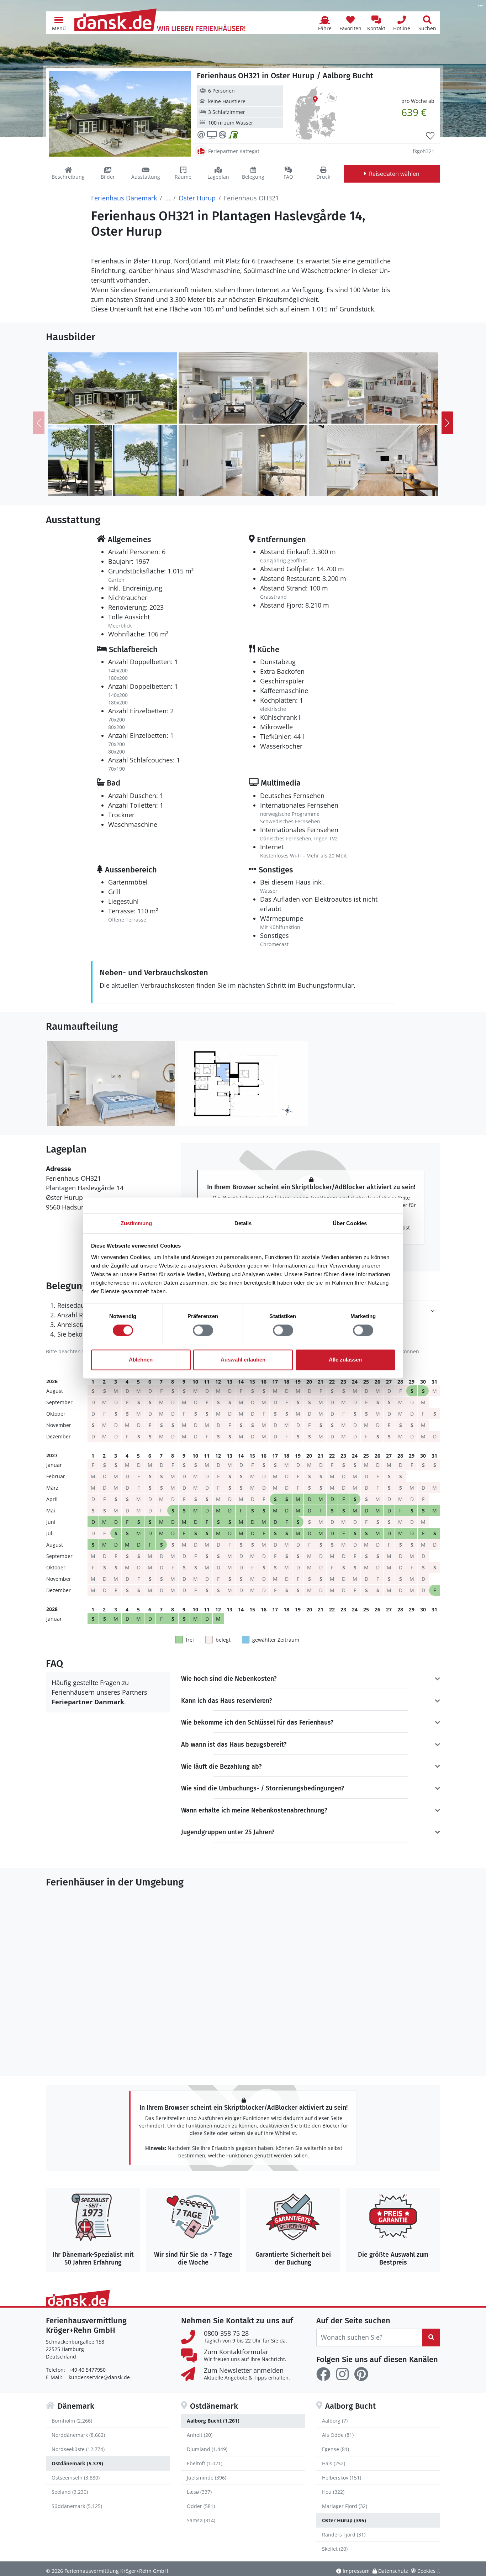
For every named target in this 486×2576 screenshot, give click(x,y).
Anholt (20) (200, 2435)
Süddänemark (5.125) (77, 2506)
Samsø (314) (201, 2520)
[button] (59, 23)
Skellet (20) (335, 2549)
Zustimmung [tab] (136, 1223)
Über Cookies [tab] (350, 1223)
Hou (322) (333, 2492)
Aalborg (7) (335, 2421)
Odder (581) (201, 2506)
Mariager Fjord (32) (345, 2506)
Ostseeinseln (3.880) (76, 2478)
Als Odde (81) (338, 2435)
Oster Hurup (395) (344, 2520)
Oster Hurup (197, 198)
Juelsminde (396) (207, 2478)
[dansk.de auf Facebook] (323, 2374)
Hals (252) (334, 2463)
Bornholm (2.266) (72, 2421)
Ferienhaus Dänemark (124, 198)
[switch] (203, 1330)
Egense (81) (336, 2449)
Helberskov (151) (342, 2478)
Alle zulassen (345, 1360)
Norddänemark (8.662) (78, 2435)
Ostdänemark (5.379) (77, 2463)
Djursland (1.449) (207, 2449)
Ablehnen (141, 1360)
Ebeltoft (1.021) (205, 2463)
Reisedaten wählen (394, 174)
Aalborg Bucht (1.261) (213, 2421)
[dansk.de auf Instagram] (342, 2374)
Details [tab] (243, 1223)
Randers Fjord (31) (344, 2535)
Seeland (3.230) (70, 2492)
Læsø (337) (199, 2492)
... (168, 198)
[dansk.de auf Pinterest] (361, 2374)
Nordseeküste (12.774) (78, 2449)
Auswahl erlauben (243, 1360)
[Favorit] (430, 136)
